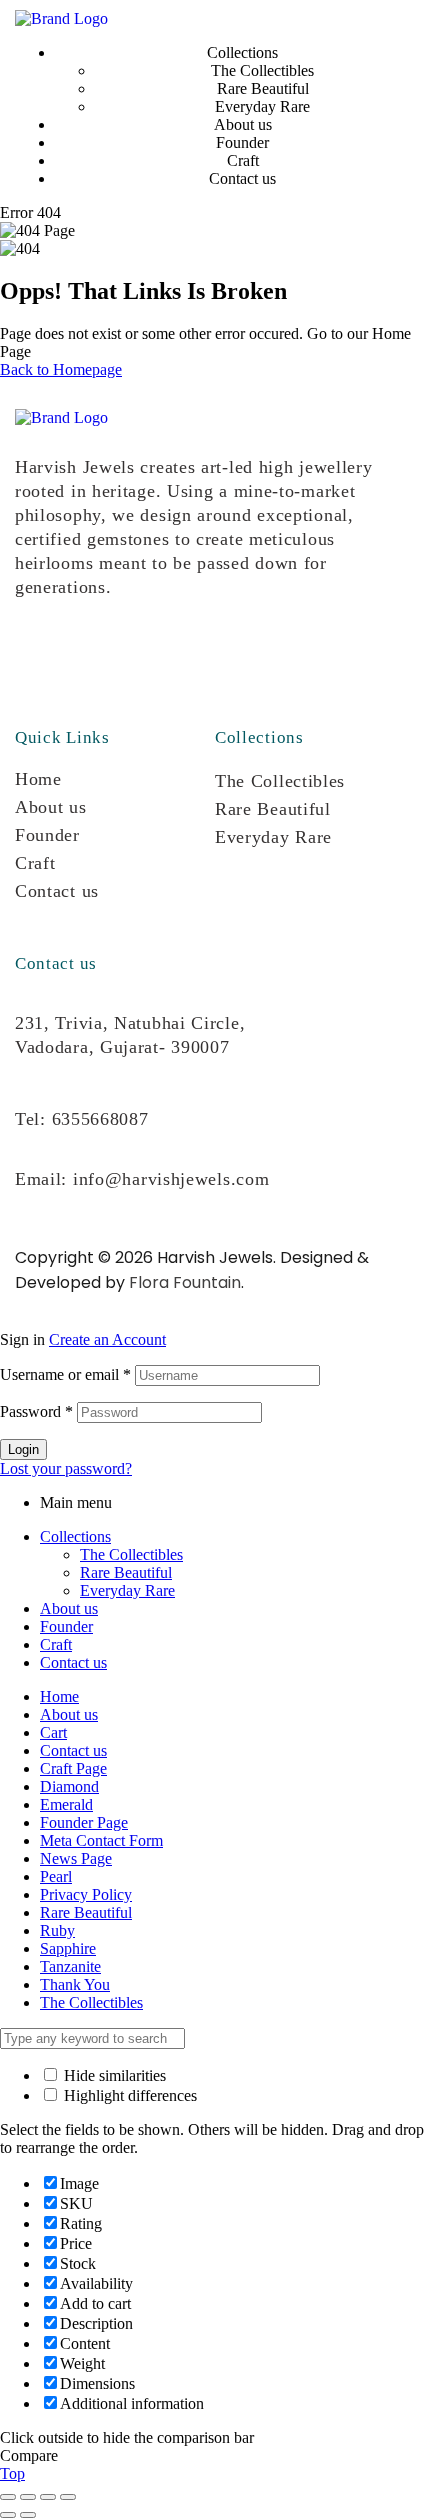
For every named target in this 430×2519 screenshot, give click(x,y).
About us (51, 807)
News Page (76, 1858)
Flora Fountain (185, 1282)
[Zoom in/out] (8, 2497)
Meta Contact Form (101, 1840)
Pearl (56, 1876)
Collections (75, 1536)
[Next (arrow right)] (28, 2515)
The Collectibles (280, 781)
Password (36, 1411)
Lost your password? (66, 1468)
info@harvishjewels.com (171, 1179)
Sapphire (68, 1948)
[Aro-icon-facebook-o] (104, 660)
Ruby (57, 1930)
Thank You (75, 1984)
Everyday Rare (273, 837)
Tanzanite (70, 1966)
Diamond (69, 1786)
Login (23, 1449)
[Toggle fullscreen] (28, 2497)
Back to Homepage (61, 369)
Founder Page (84, 1822)
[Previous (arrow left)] (8, 2515)
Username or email (65, 1374)
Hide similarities (113, 2075)
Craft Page (73, 1768)
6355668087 (100, 1119)
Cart (53, 1732)
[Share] (48, 2497)
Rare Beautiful (273, 809)
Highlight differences (128, 2095)
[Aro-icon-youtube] (168, 660)
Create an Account (107, 1339)
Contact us (57, 891)
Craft (35, 863)
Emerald (66, 1804)
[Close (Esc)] (68, 2497)
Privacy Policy (86, 1894)
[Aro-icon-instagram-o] (40, 660)
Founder (47, 835)
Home (38, 779)
